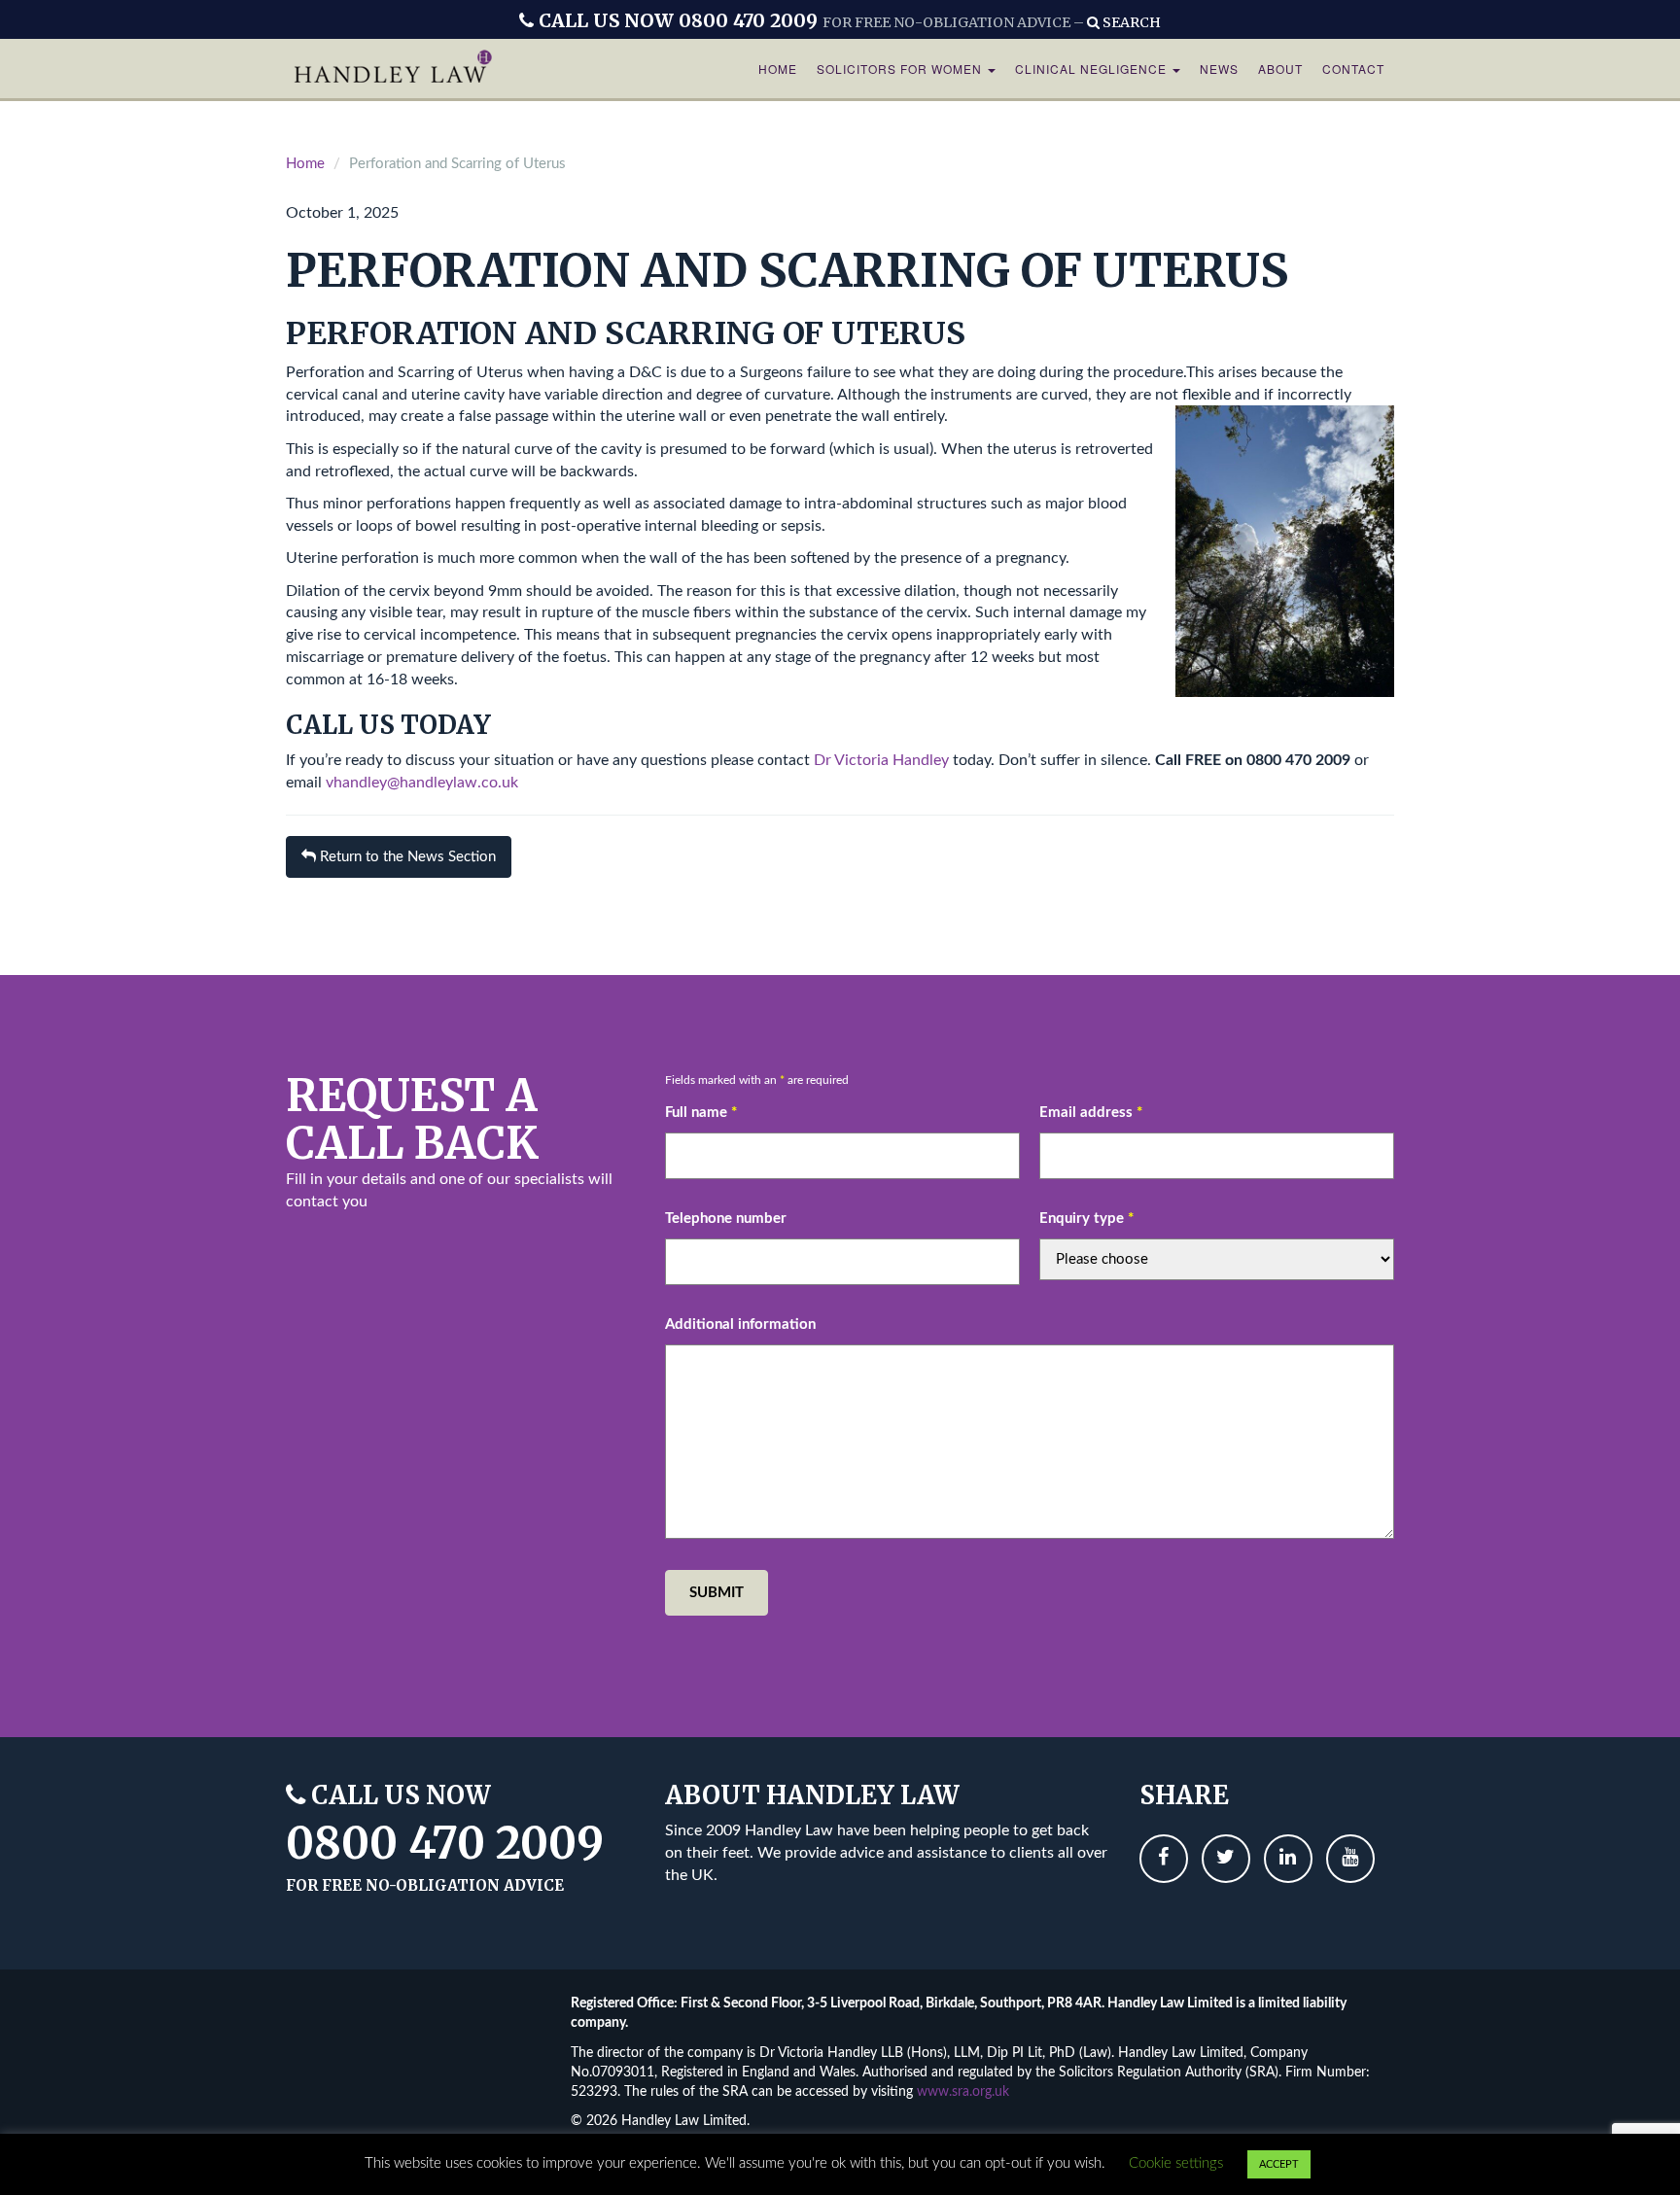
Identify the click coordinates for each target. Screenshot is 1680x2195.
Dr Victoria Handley (881, 760)
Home (778, 69)
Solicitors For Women (901, 69)
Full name (701, 1113)
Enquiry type (1086, 1219)
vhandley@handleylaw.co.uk (422, 783)
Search (1130, 22)
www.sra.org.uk (963, 2092)
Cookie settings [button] (1176, 2163)
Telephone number (726, 1219)
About (1280, 69)
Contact (1353, 69)
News (1219, 69)
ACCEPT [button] (1279, 2164)
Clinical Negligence (1093, 69)
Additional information (740, 1324)
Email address (1091, 1113)
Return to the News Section (406, 857)
